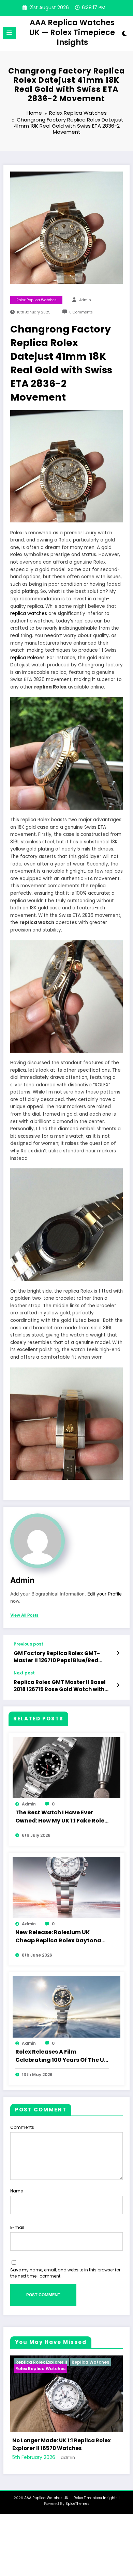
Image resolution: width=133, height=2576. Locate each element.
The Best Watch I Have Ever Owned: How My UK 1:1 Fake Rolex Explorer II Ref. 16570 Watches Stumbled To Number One (61, 1817)
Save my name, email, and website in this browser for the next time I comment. (65, 2273)
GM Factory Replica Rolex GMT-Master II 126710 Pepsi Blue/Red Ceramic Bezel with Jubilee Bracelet (63, 1657)
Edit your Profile (105, 1594)
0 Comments (81, 312)
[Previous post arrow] (118, 1653)
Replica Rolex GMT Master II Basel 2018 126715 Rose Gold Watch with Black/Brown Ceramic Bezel (60, 1686)
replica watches (29, 613)
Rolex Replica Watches (36, 300)
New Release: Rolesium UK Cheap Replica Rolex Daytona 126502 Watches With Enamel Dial (58, 1937)
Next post (24, 1673)
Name (17, 2191)
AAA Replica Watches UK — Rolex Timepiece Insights (72, 33)
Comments (22, 2127)
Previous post (28, 1644)
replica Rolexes (27, 658)
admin (85, 300)
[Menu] (9, 33)
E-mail (17, 2227)
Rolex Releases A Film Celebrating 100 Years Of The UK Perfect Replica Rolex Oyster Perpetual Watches (62, 2056)
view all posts (24, 1615)
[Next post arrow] (118, 1685)
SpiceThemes (77, 2519)
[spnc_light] (124, 35)
